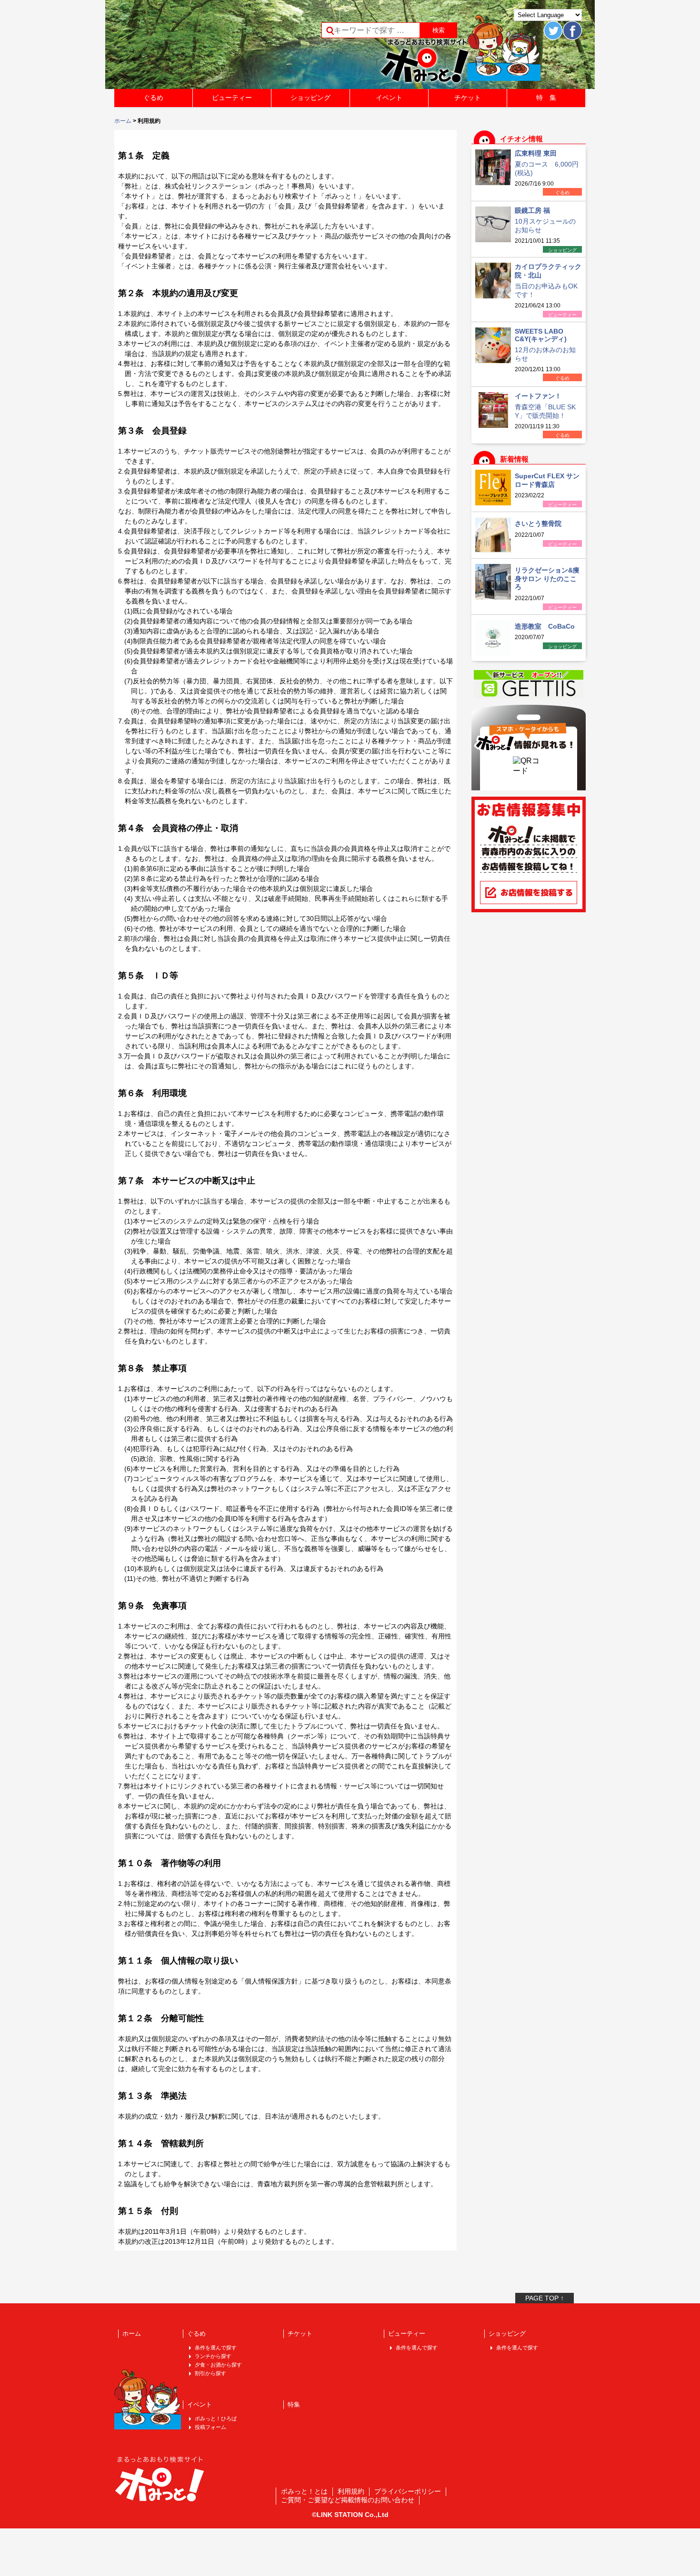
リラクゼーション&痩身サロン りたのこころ (547, 578)
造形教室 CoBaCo (545, 626)
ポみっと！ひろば (216, 2418)
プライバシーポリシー (408, 2491)
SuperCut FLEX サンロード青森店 (547, 480)
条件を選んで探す (216, 2348)
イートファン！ (538, 396)
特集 (294, 2404)
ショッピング (310, 98)
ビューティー (232, 98)
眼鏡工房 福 (532, 210)
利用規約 (351, 2491)
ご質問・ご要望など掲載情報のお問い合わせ (348, 2500)
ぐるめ (153, 98)
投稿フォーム (210, 2427)
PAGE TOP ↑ (545, 2298)
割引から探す (210, 2373)
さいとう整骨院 (538, 523)
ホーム (123, 121)
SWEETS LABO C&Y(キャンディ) (541, 335)
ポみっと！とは (304, 2491)
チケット (468, 98)
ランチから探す (213, 2356)
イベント (389, 98)
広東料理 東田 (536, 153)
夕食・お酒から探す (218, 2365)
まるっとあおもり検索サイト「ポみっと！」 (185, 48)
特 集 (546, 98)
